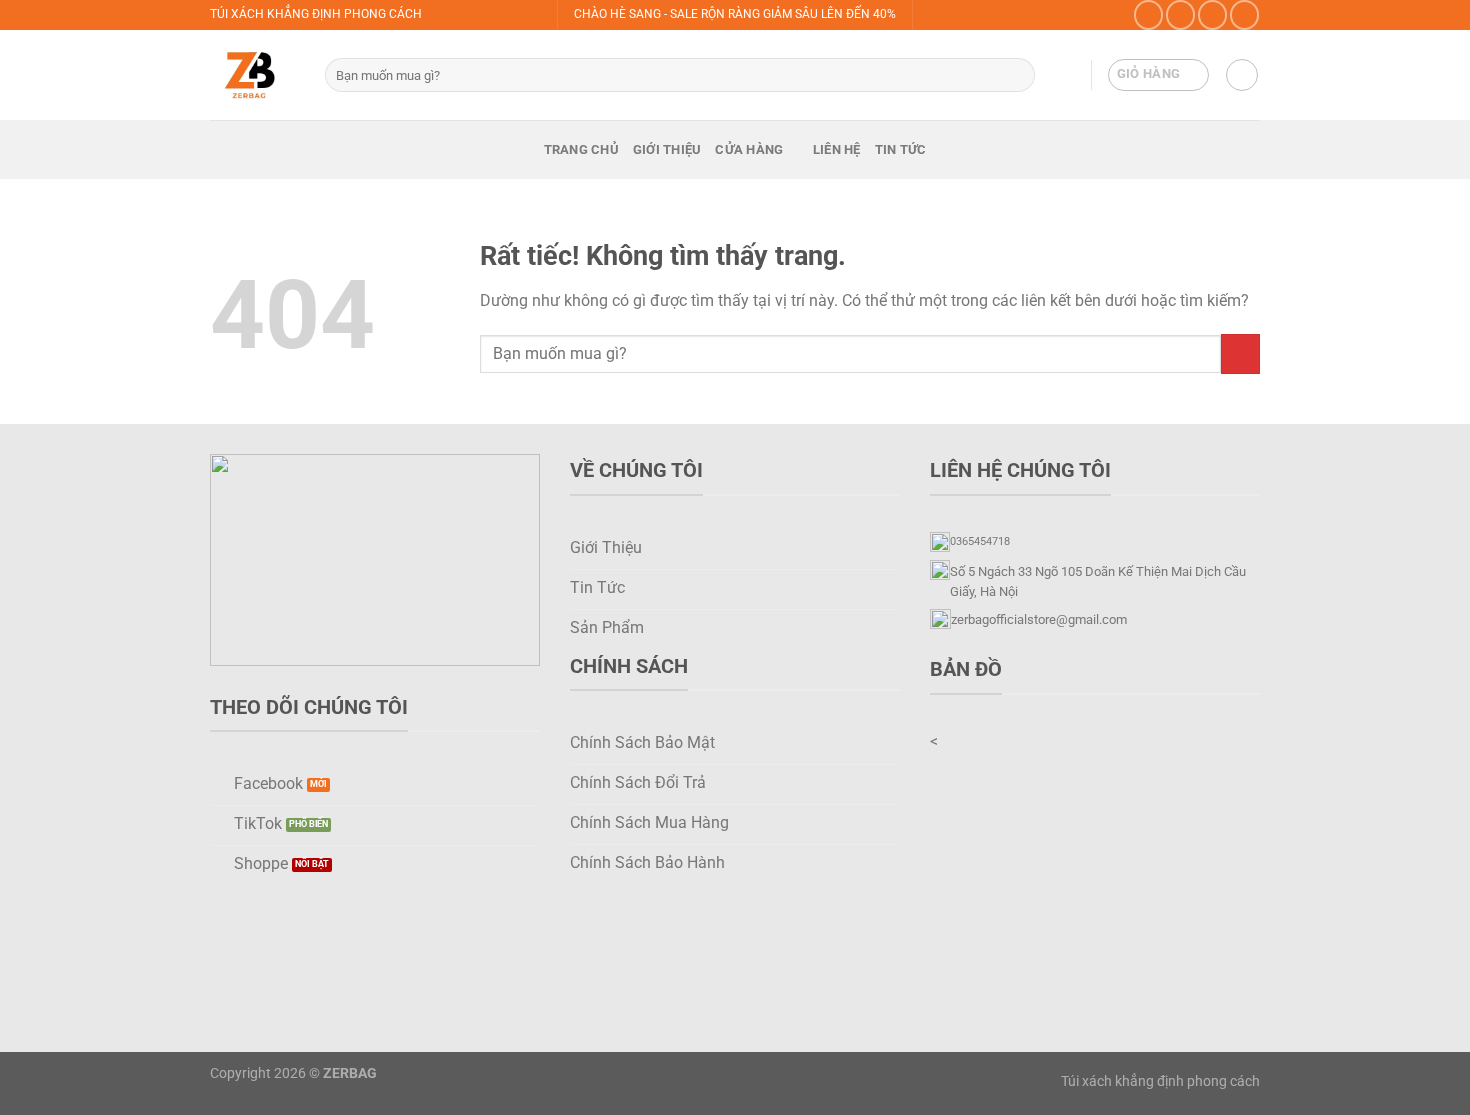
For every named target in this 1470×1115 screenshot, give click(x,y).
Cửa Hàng (749, 149)
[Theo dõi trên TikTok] (1212, 14)
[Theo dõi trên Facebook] (1148, 14)
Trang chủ (581, 149)
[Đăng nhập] (1242, 75)
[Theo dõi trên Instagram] (1180, 14)
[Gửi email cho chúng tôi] (1244, 14)
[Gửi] (1016, 75)
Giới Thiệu (667, 149)
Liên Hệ (837, 149)
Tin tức (901, 149)
